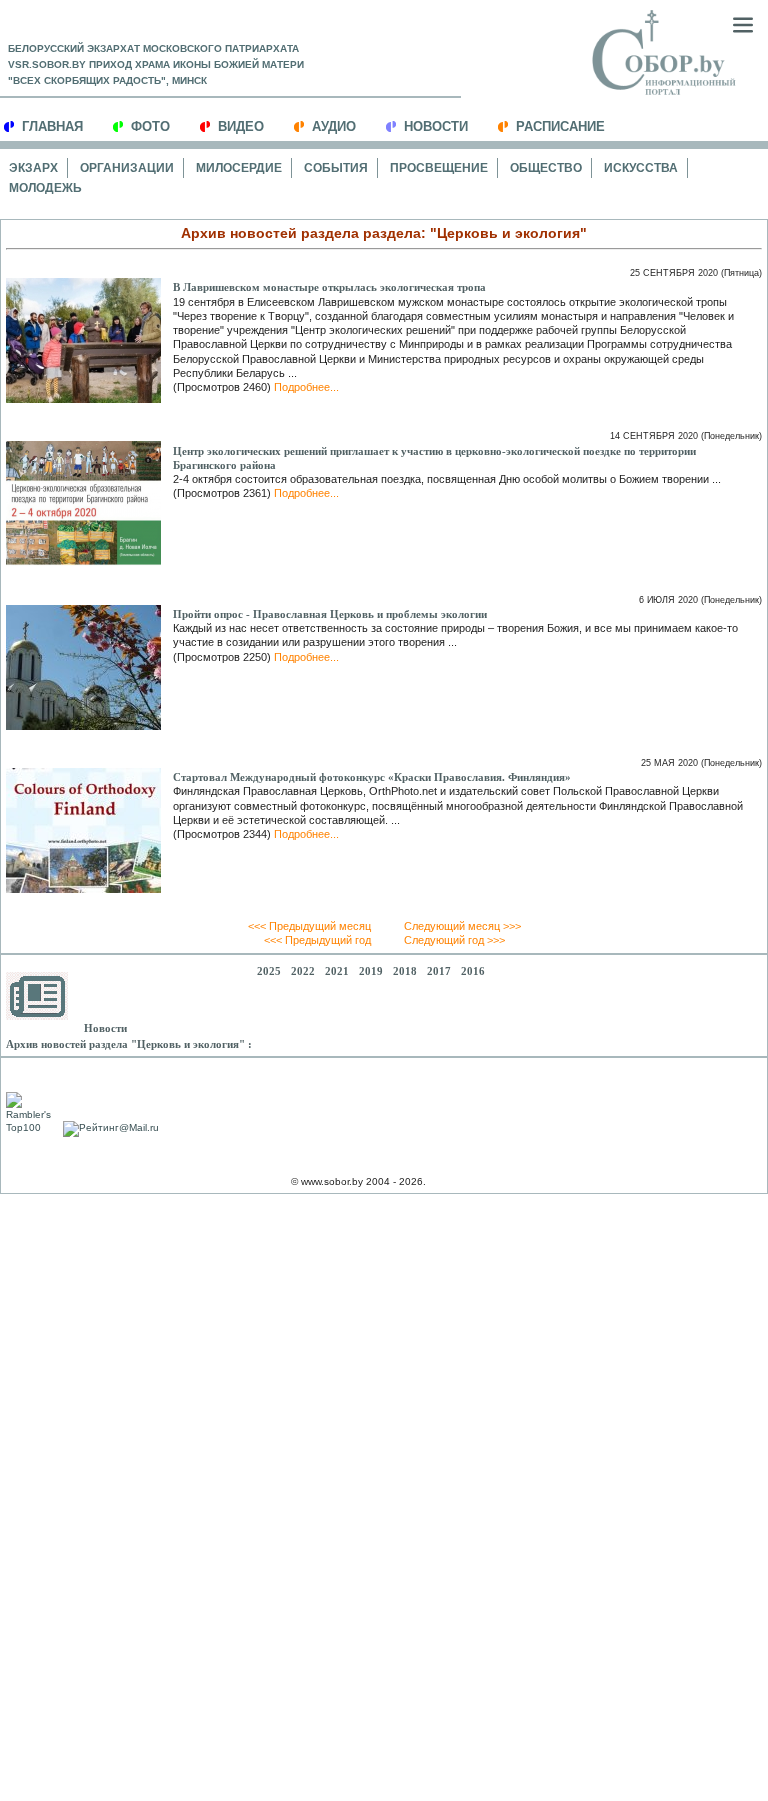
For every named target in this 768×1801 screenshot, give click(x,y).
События (336, 168)
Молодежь (45, 188)
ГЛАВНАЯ (52, 126)
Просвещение (439, 168)
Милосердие (239, 168)
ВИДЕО (241, 126)
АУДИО (334, 126)
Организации (127, 168)
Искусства (641, 168)
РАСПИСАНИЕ (560, 126)
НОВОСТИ (436, 126)
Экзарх (33, 168)
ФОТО (150, 126)
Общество (546, 168)
